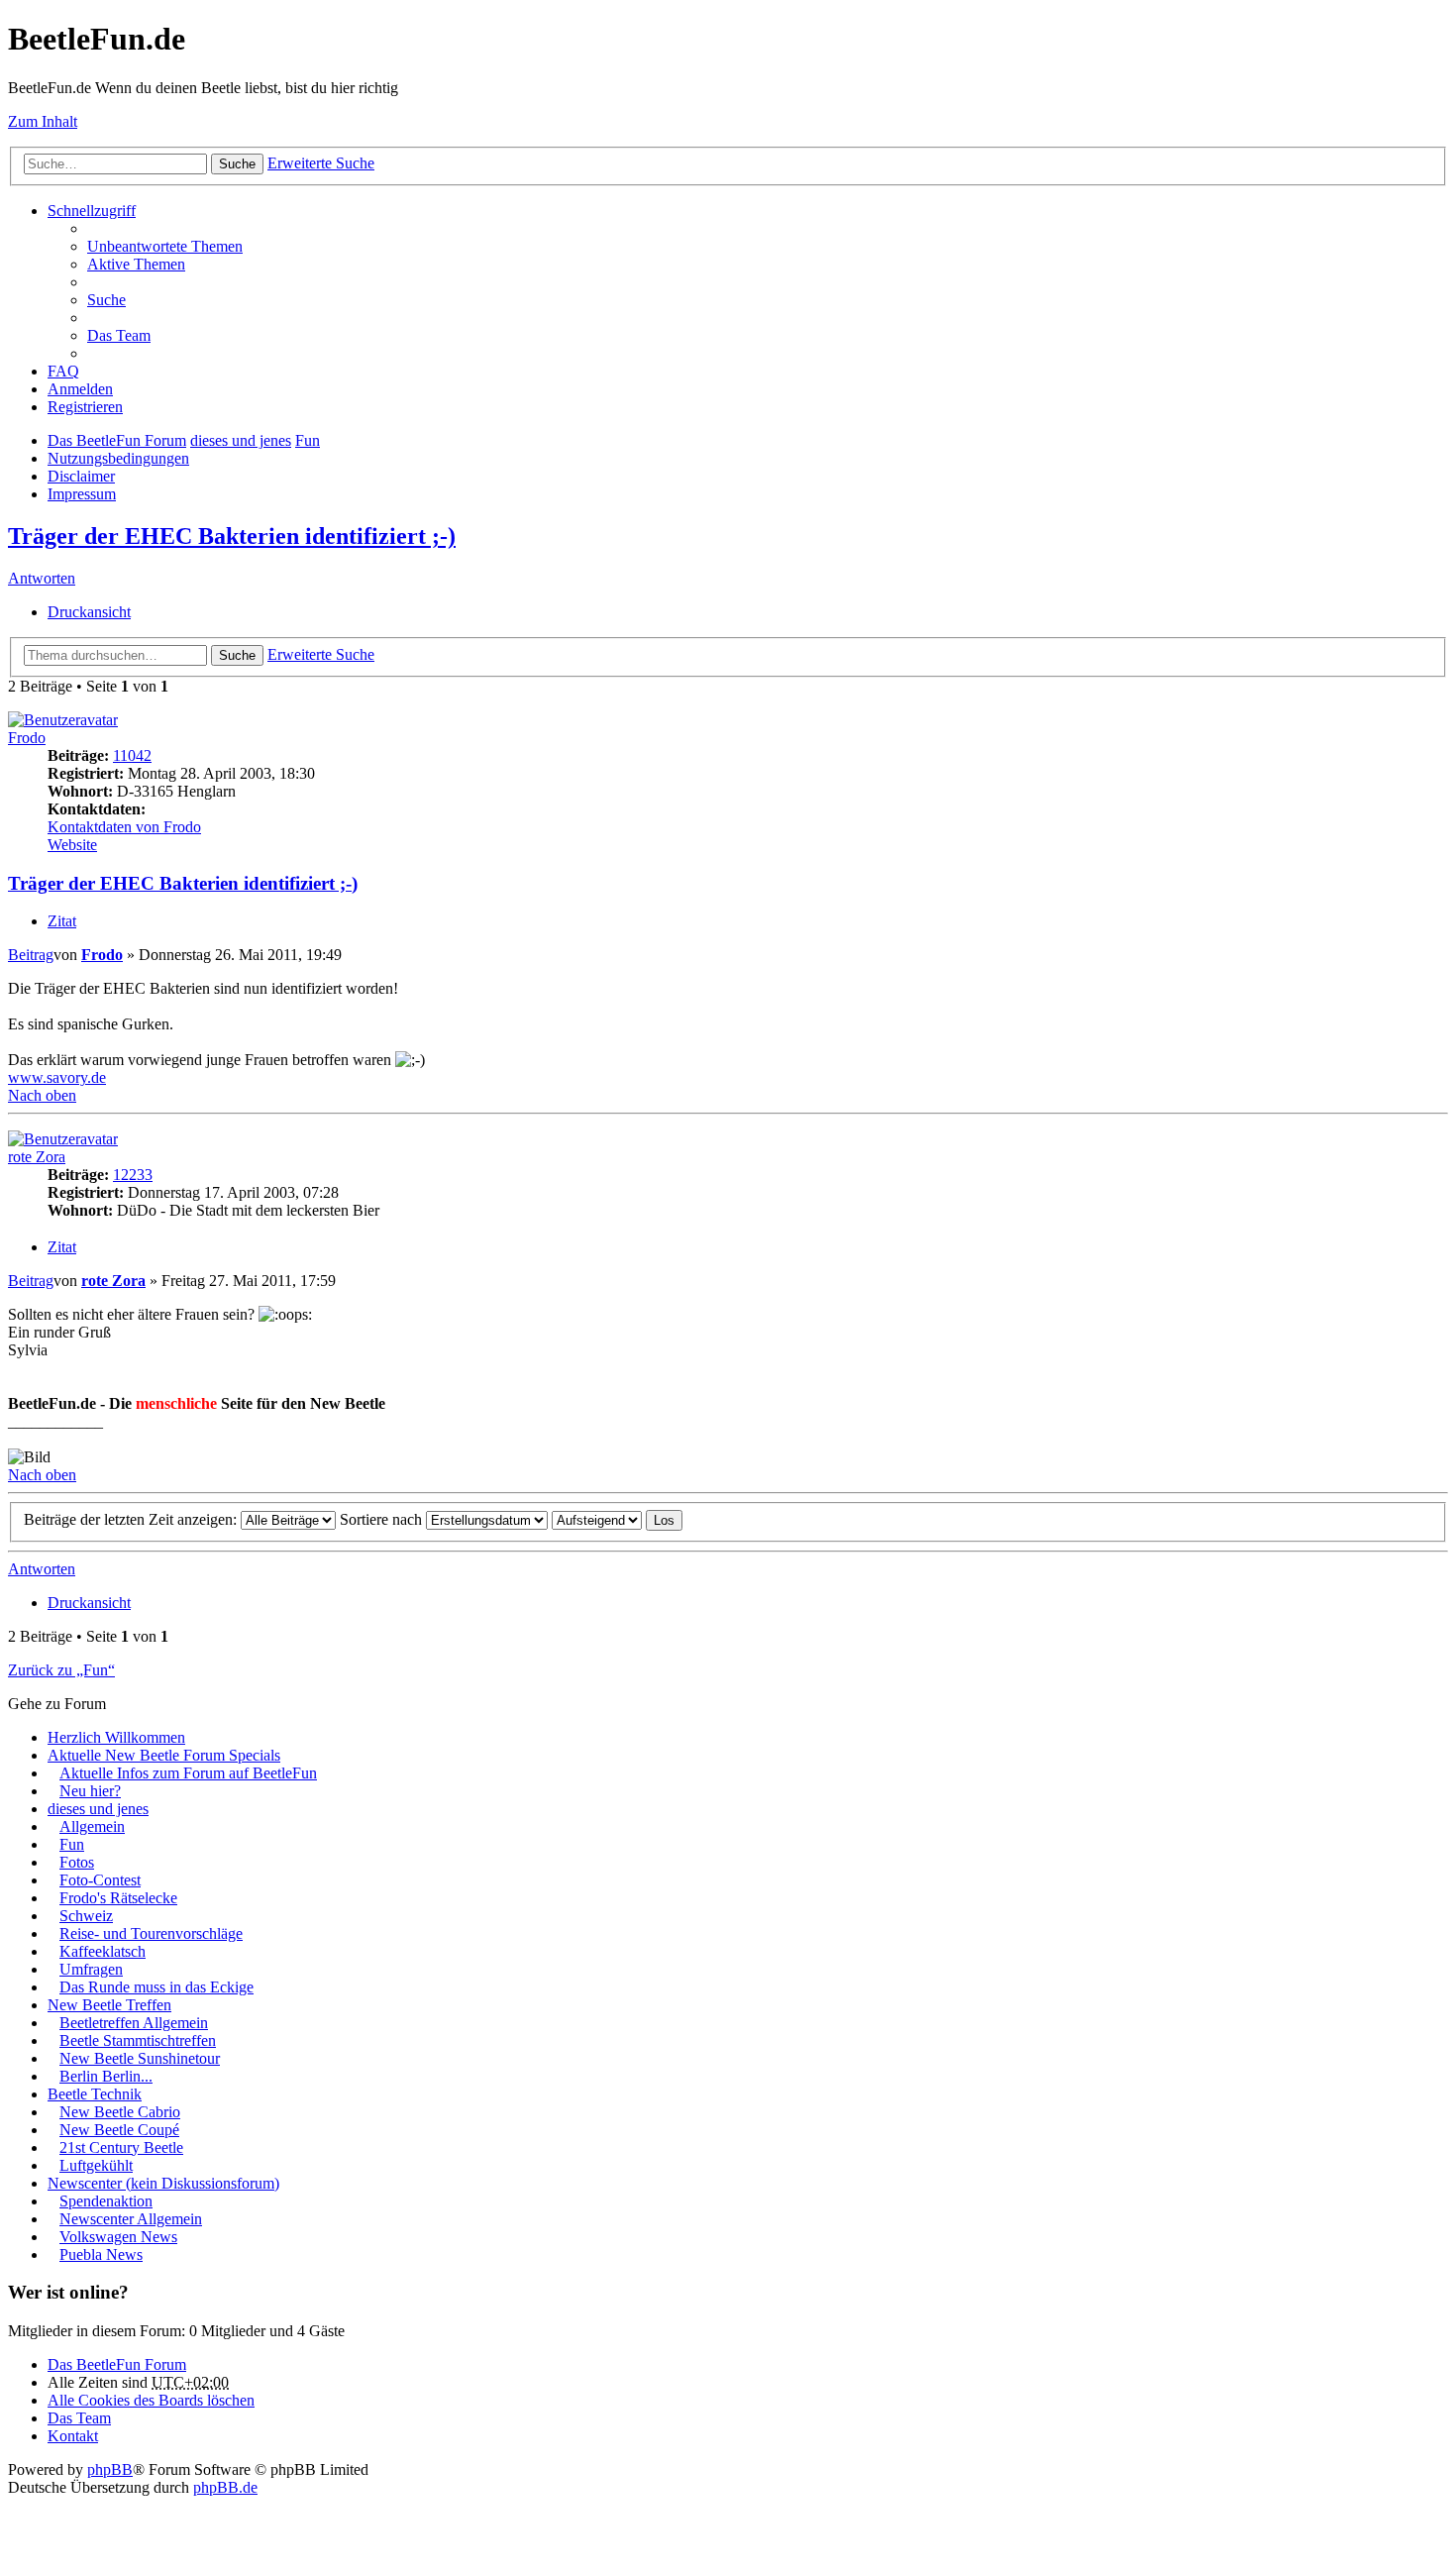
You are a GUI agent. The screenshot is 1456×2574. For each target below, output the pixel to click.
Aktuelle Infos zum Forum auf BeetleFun (188, 1773)
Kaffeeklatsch (103, 1951)
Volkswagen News (118, 2237)
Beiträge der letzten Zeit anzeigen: (132, 1519)
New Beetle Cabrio (120, 2112)
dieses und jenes (241, 440)
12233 (133, 1175)
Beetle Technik (95, 2094)
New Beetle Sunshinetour (140, 2058)
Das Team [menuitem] (119, 335)
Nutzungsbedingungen (118, 458)
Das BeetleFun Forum (117, 440)
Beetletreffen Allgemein (134, 2023)
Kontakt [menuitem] (73, 2436)
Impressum (82, 494)
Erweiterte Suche (321, 163)
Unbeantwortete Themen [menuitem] (165, 246)
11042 (132, 755)
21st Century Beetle (121, 2147)
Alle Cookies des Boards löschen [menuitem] (151, 2400)
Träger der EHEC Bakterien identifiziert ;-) (232, 536)
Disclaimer (81, 476)
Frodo (27, 738)
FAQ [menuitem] (63, 371)
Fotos (77, 1862)
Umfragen (91, 1969)
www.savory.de (57, 1077)
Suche (237, 164)
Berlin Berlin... (106, 2076)
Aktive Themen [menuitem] (136, 264)
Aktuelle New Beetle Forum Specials (164, 1755)
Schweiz (86, 1916)
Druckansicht (89, 612)
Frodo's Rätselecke (118, 1898)
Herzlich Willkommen (116, 1737)
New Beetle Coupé (119, 2130)
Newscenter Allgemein (131, 2219)
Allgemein (92, 1826)
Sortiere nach (383, 1519)
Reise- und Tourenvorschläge (151, 1933)
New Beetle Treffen (109, 2005)
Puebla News (101, 2254)
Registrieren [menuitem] (85, 407)
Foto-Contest (100, 1880)
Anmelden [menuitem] (80, 389)
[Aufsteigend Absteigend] (597, 1519)
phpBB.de (225, 2487)
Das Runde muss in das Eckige (156, 1987)
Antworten (42, 578)
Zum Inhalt (43, 121)
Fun (308, 440)
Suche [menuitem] (106, 300)
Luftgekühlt (96, 2165)
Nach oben (42, 1095)
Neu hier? (90, 1791)
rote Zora (37, 1157)
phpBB (110, 2469)
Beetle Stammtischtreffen (138, 2040)
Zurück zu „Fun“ (61, 1670)
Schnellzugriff (92, 211)
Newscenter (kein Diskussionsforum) (163, 2183)
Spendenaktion (106, 2201)
